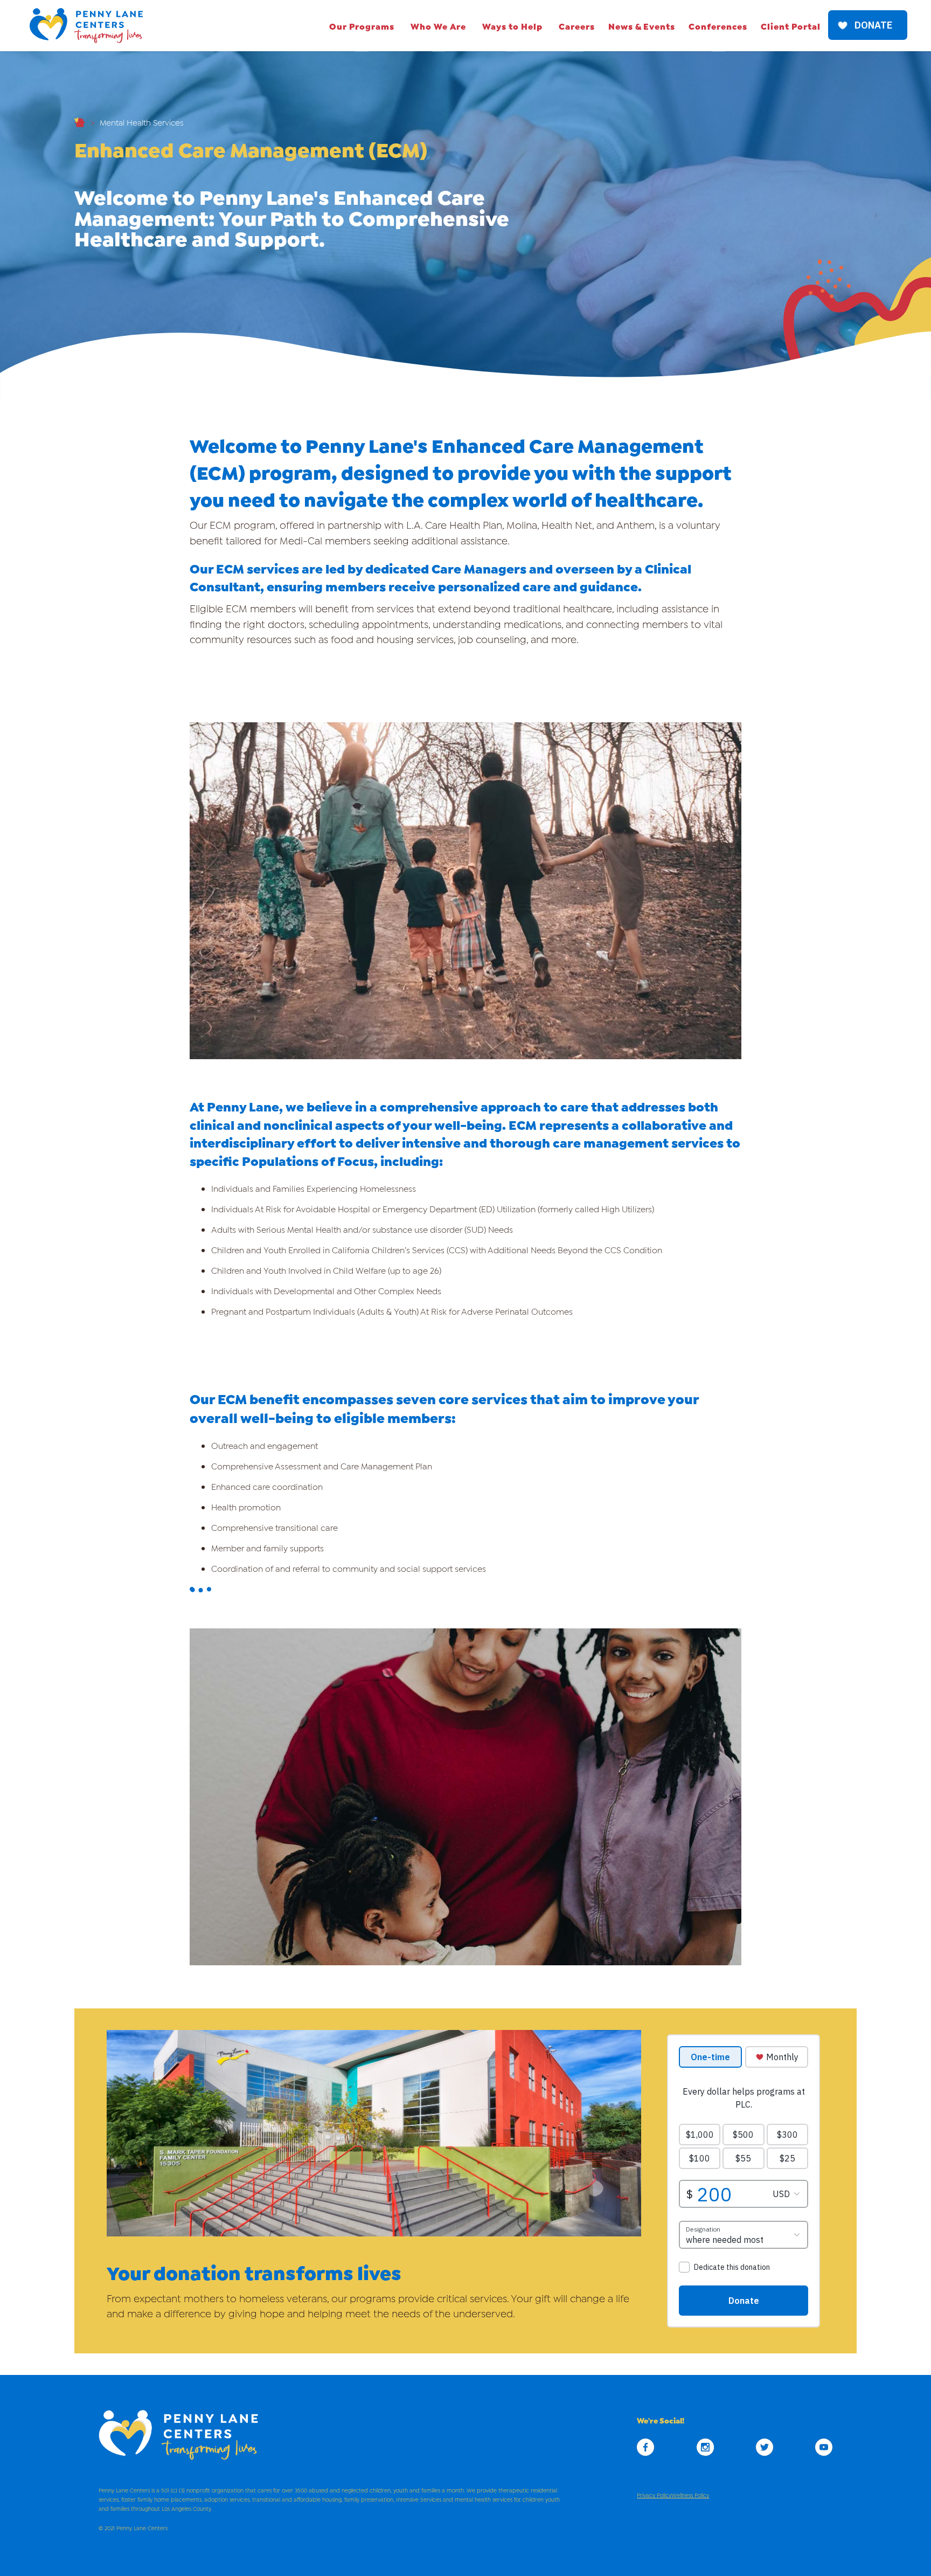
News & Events (642, 26)
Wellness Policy (690, 2495)
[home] (86, 26)
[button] (362, 26)
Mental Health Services (142, 122)
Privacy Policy (654, 2495)
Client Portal (791, 26)
